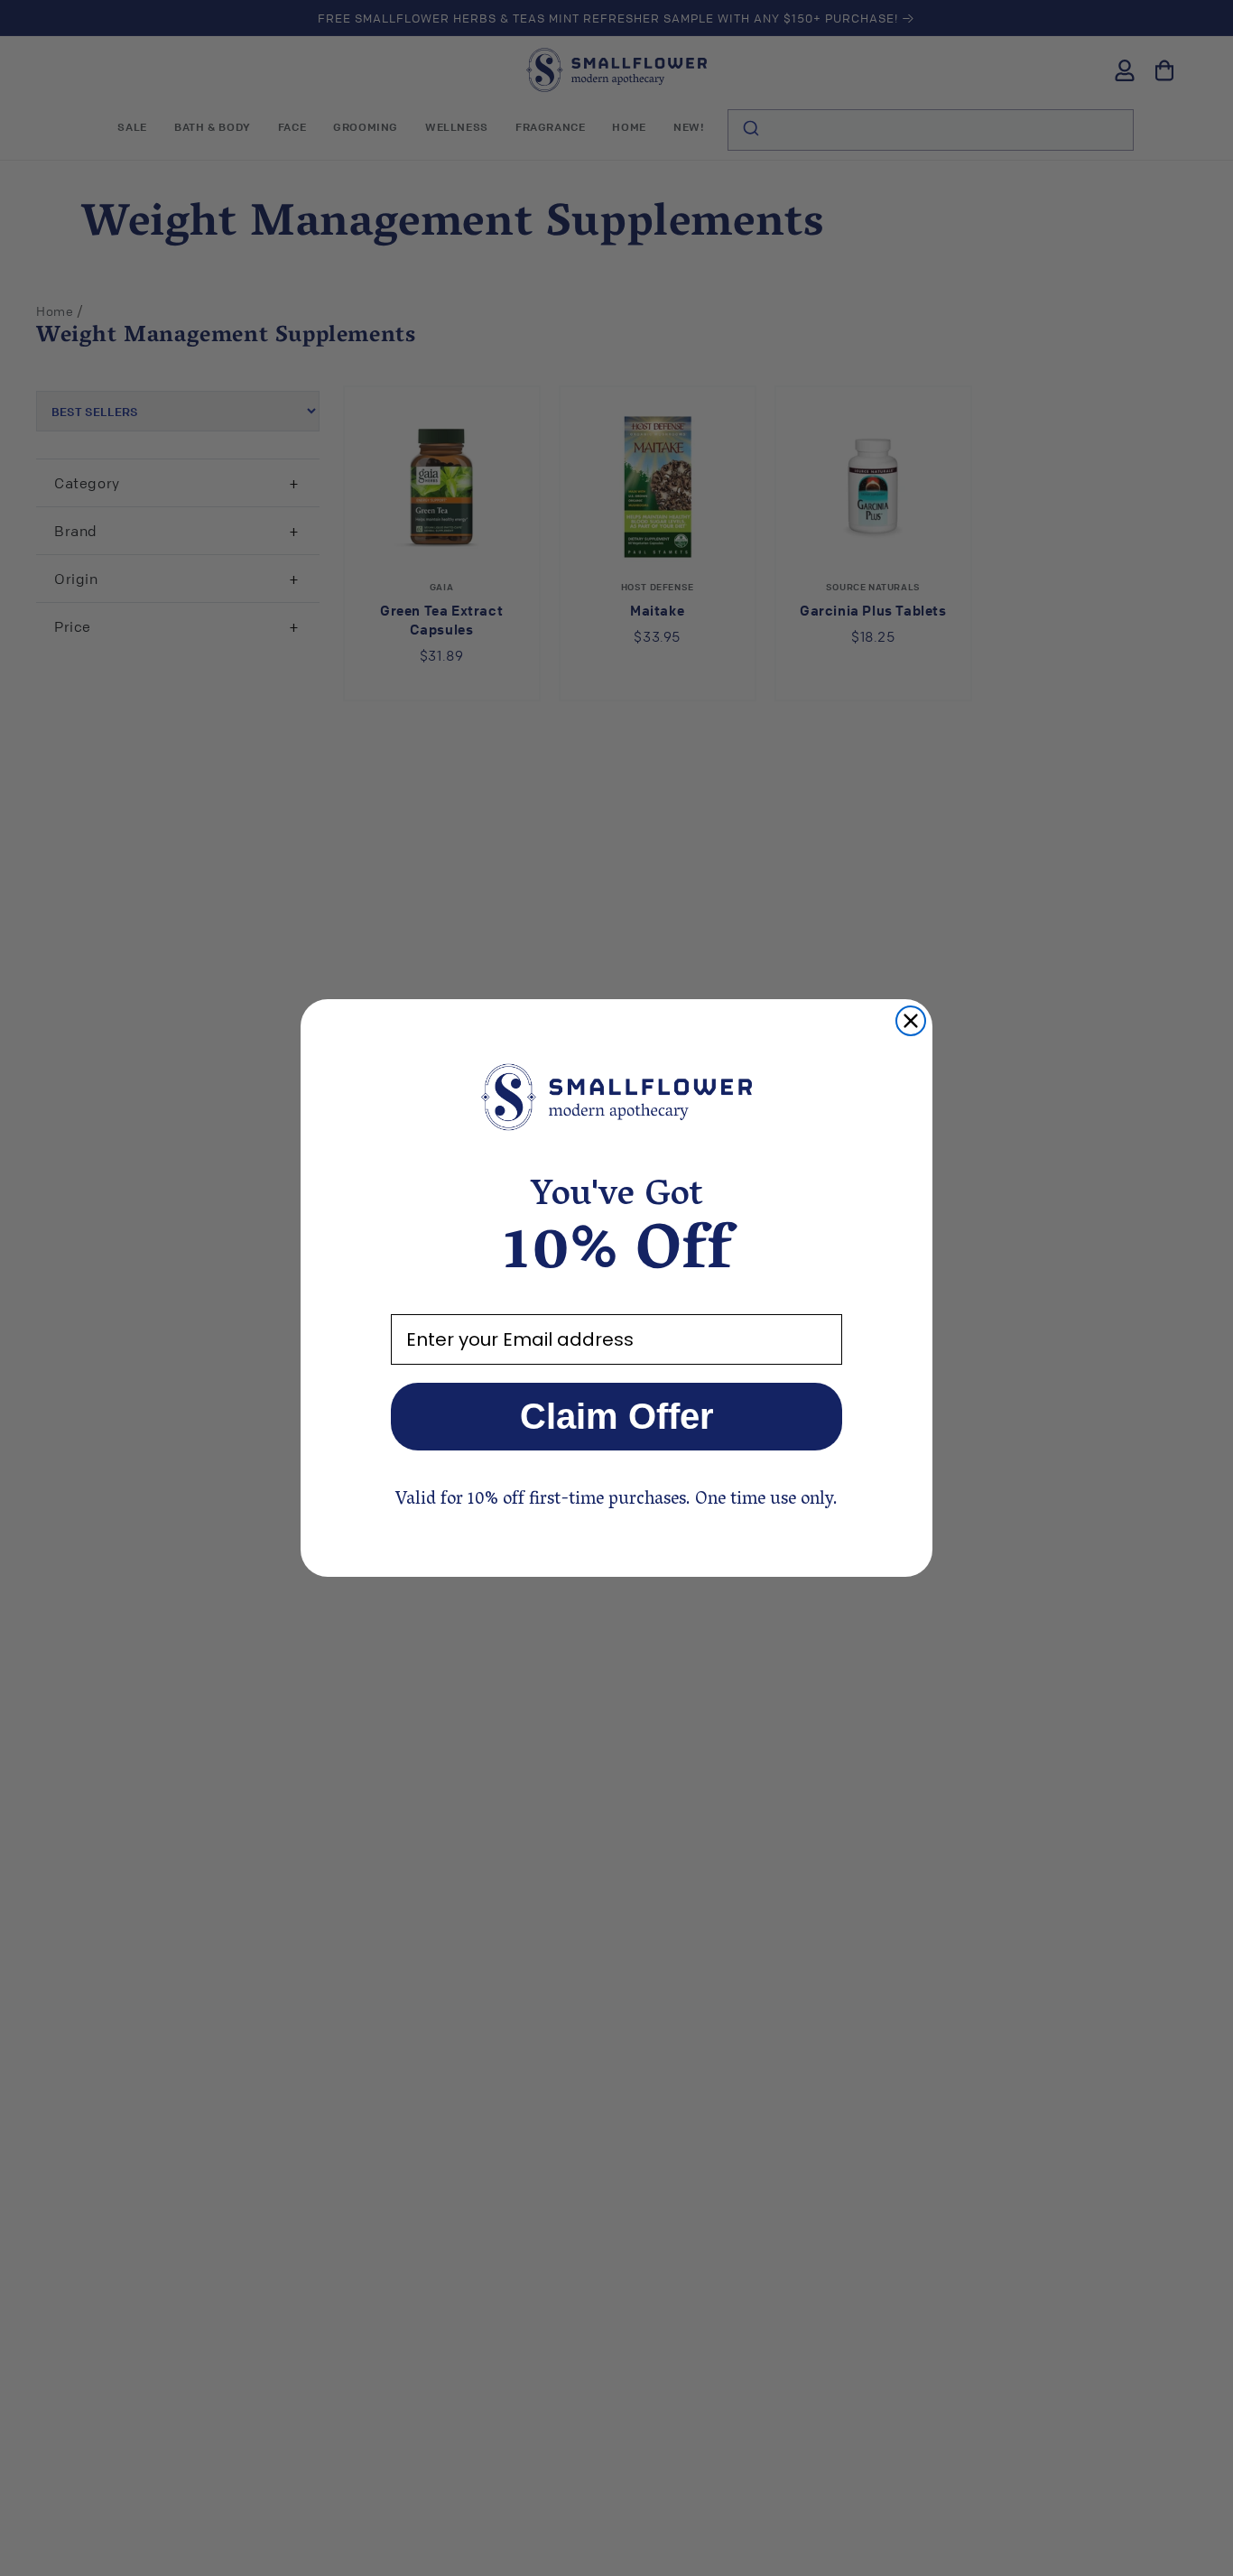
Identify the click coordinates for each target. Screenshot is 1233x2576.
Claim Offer (617, 1416)
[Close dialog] (911, 1021)
